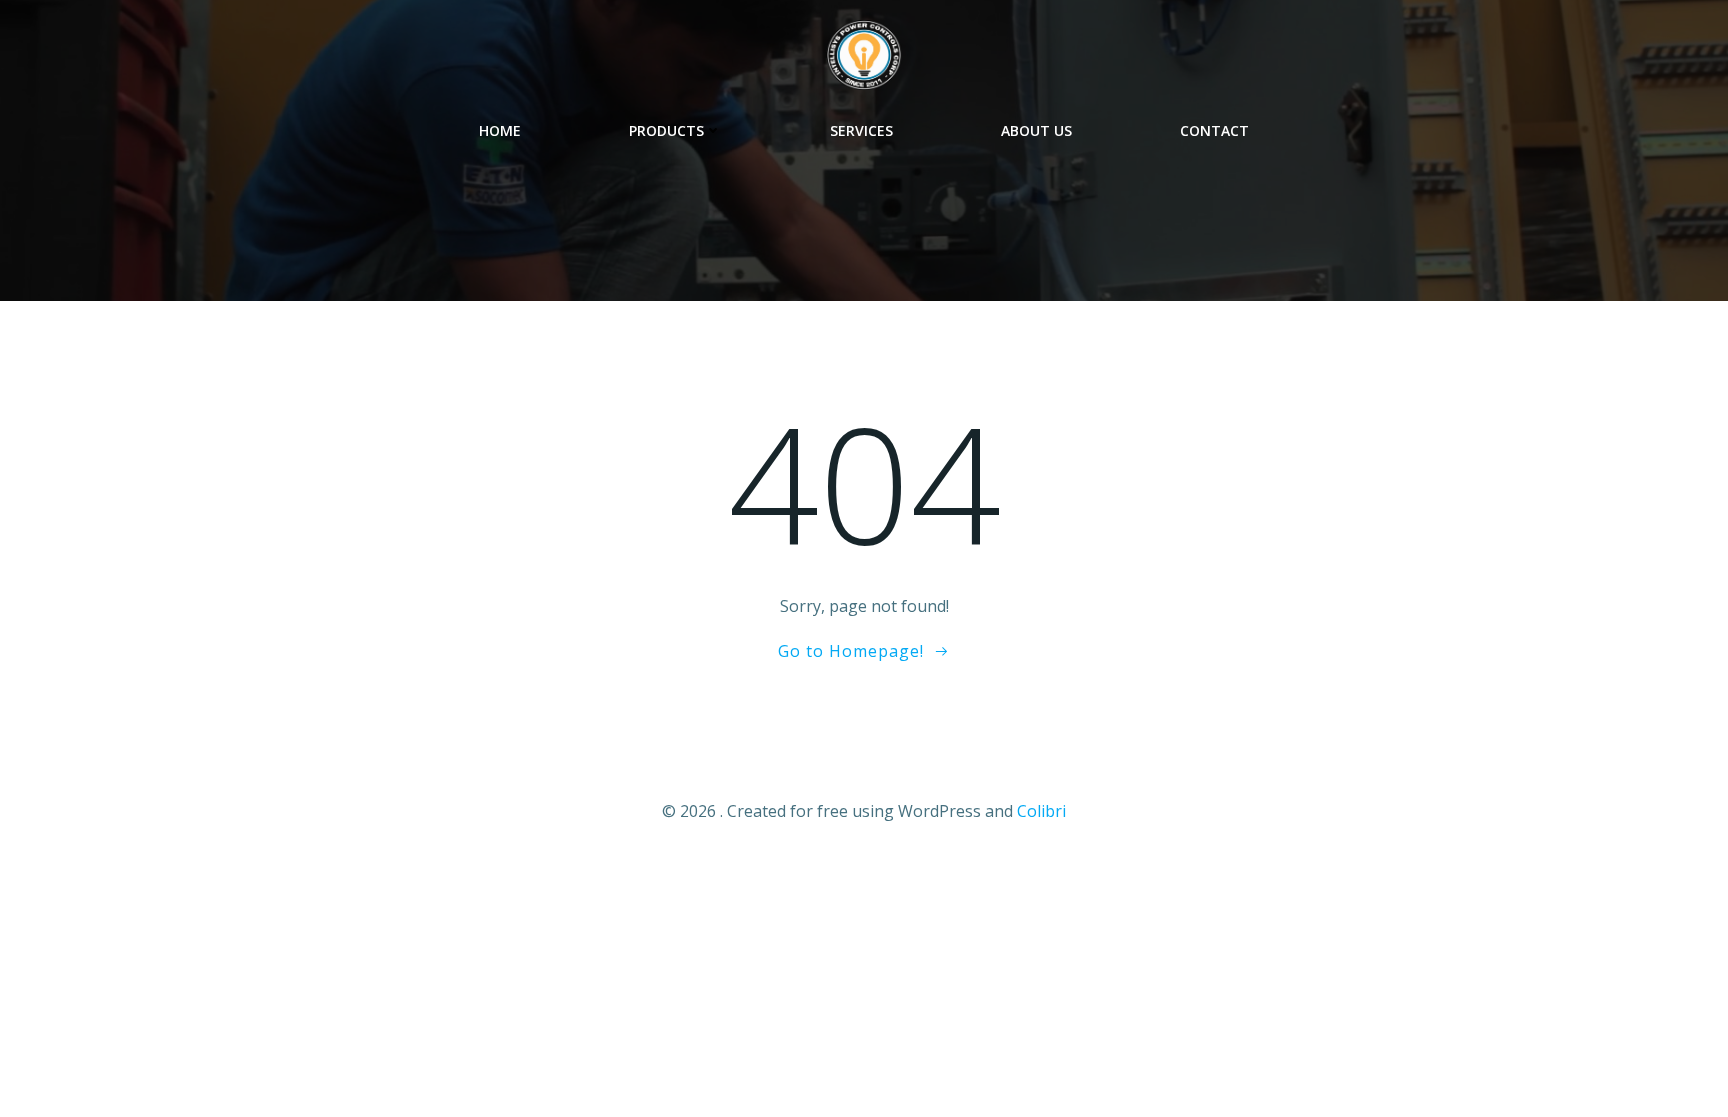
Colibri (1041, 811)
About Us (1036, 130)
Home (500, 130)
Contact (1214, 130)
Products (666, 130)
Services (861, 130)
